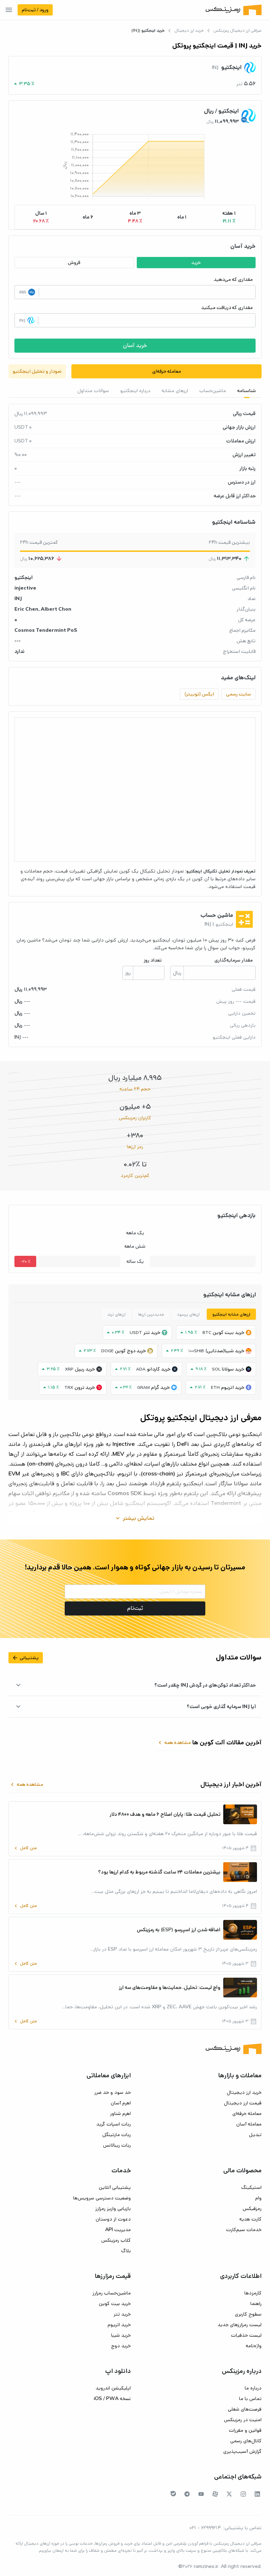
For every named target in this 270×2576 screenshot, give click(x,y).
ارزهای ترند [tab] (116, 1314)
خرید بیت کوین (229, 1333)
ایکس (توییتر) (199, 694)
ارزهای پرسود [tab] (188, 1314)
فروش (74, 263)
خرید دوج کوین (130, 1351)
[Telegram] (187, 2494)
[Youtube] (201, 2494)
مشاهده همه (174, 1743)
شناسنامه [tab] (247, 391)
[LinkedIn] (257, 2494)
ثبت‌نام (135, 1608)
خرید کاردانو (159, 1369)
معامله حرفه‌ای (167, 371)
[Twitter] (229, 2494)
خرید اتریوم (233, 1387)
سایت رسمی (239, 694)
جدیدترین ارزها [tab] (151, 1314)
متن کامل (25, 1848)
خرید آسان (135, 345)
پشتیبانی (25, 1658)
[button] (229, 217)
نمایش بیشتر (134, 1518)
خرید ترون (85, 1387)
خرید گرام (160, 1387)
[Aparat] (215, 2494)
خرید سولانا (233, 1369)
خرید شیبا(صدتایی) (225, 1351)
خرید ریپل (85, 1369)
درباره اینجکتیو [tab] (135, 391)
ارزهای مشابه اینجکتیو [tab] (231, 1314)
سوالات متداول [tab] (93, 391)
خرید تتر (152, 1333)
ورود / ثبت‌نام (35, 10)
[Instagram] (243, 2494)
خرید (196, 263)
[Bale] (173, 2494)
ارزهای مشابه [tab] (175, 391)
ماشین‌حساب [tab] (213, 391)
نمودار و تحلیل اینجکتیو (37, 371)
